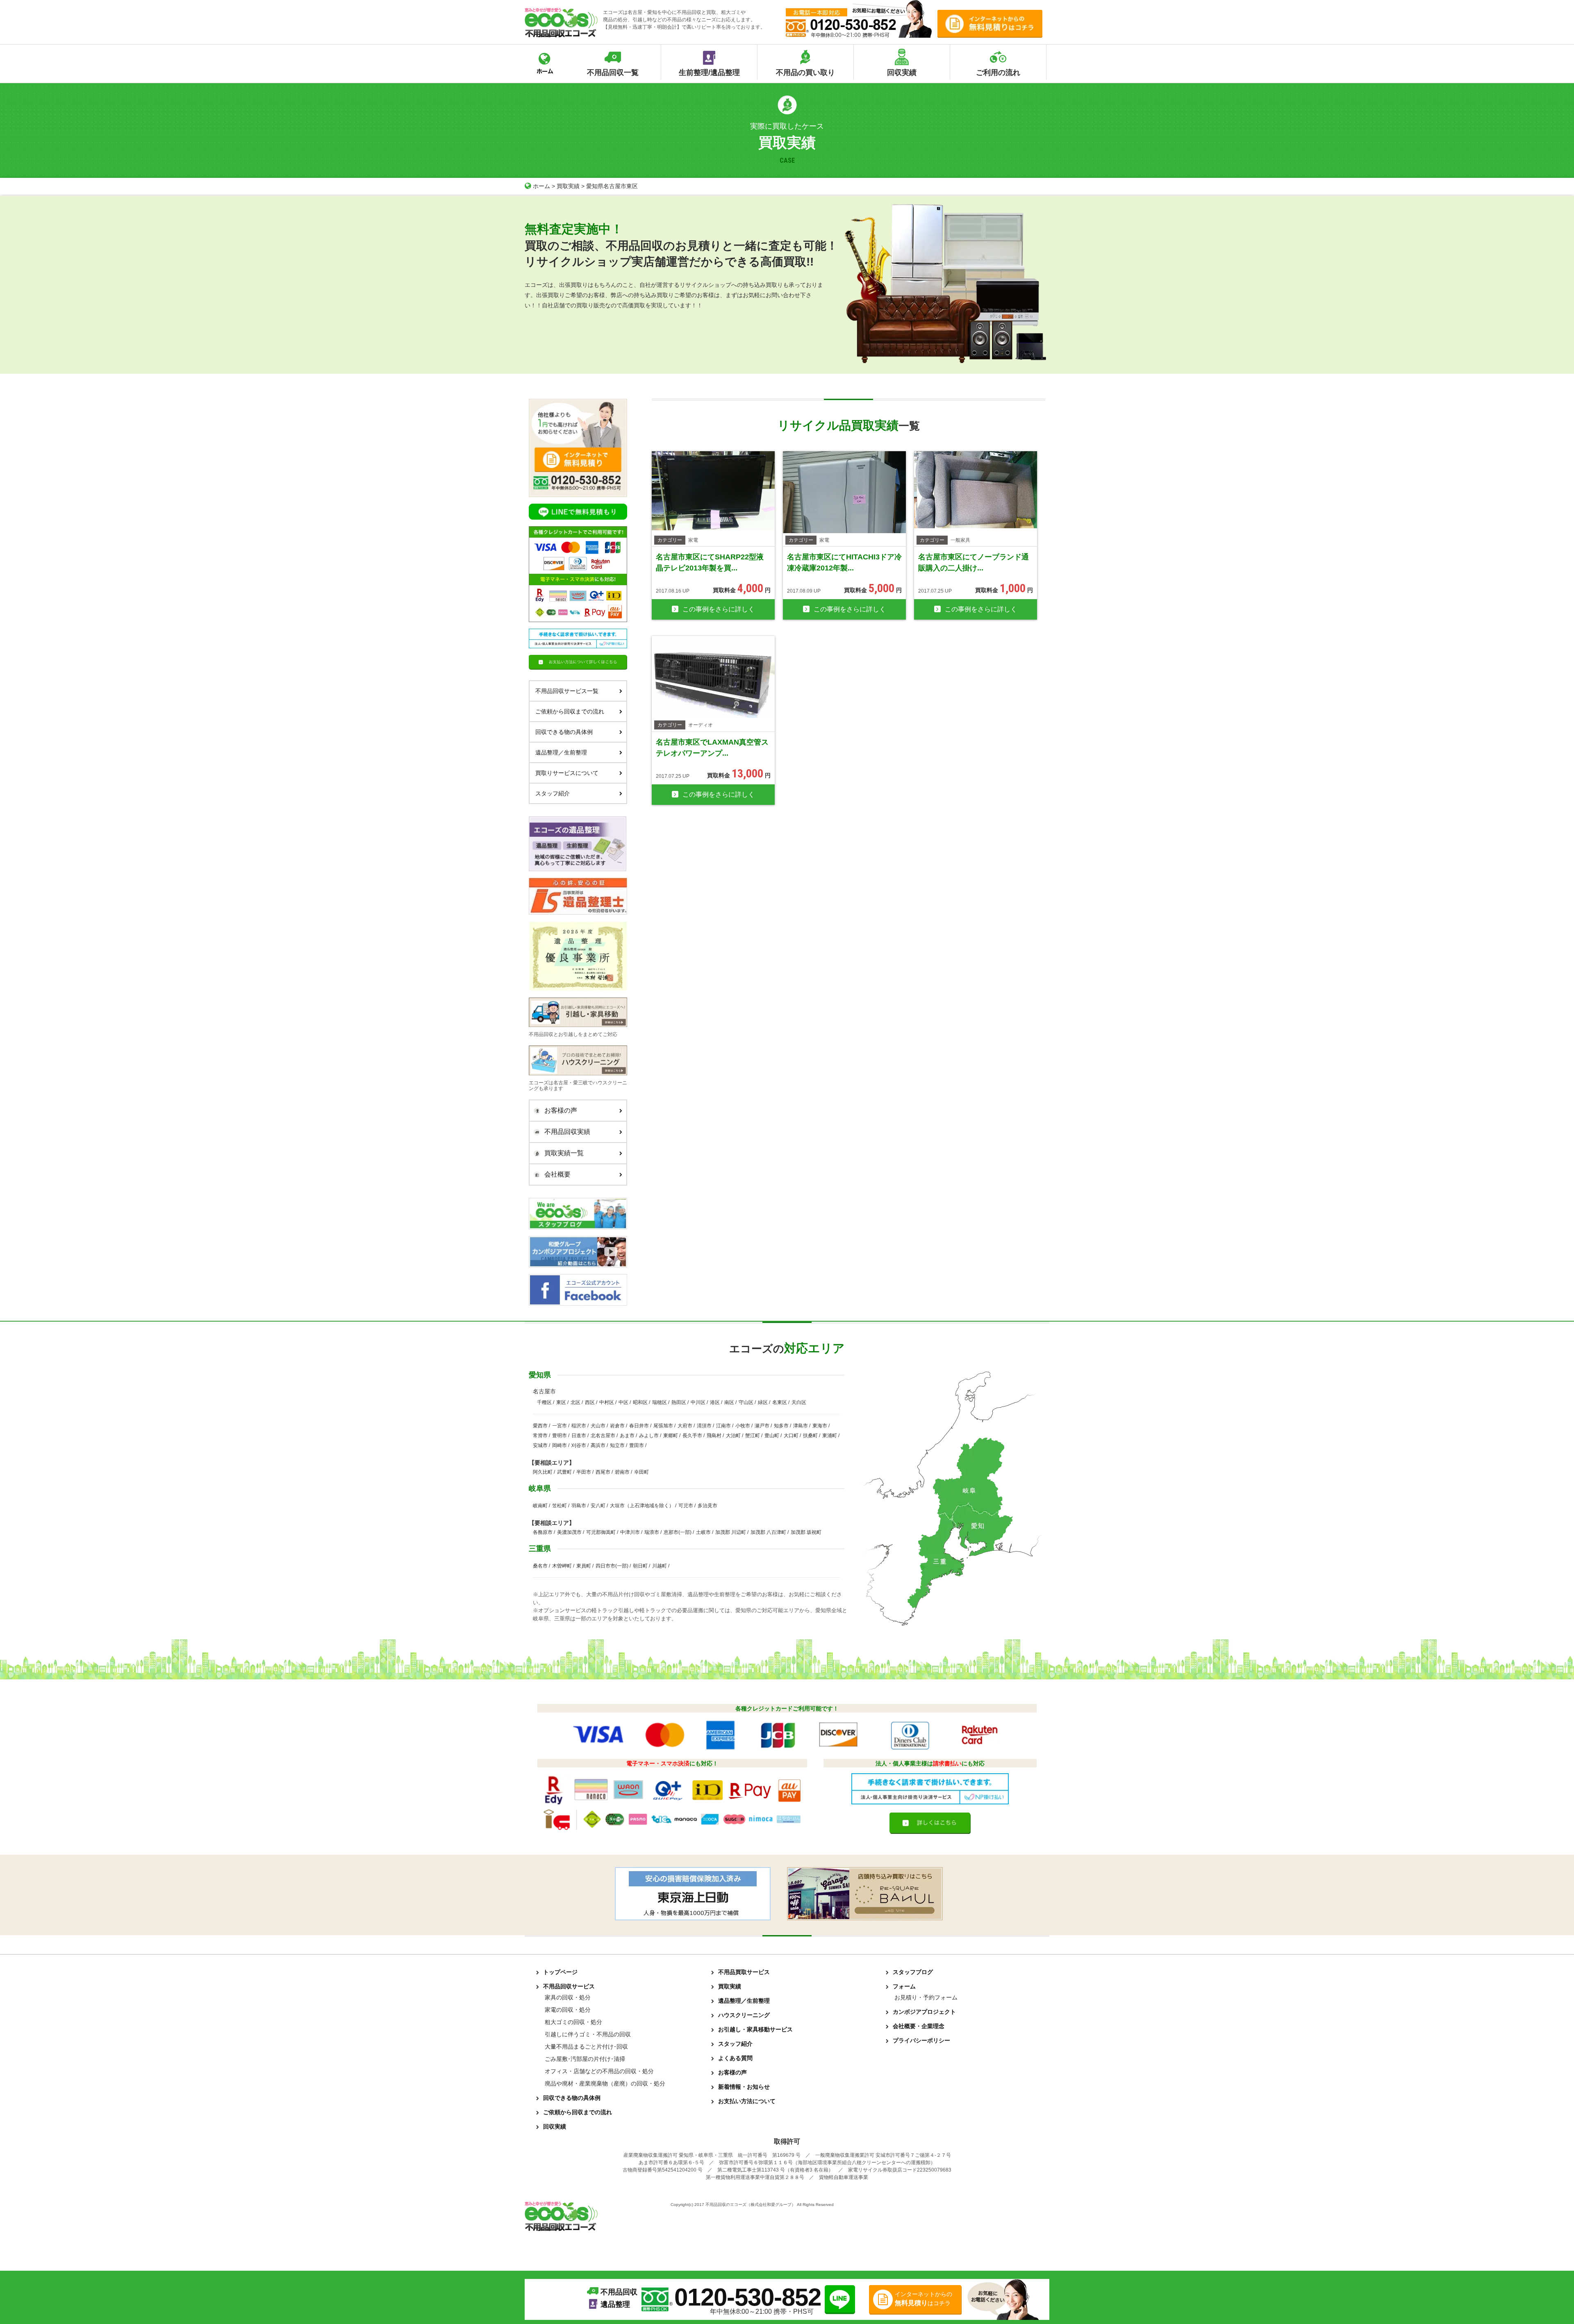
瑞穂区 (660, 1402)
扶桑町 (810, 1436)
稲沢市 (579, 1426)
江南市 (723, 1426)
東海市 (820, 1426)
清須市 (704, 1426)
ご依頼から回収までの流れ (570, 711)
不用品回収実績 (567, 1132)
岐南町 (540, 1506)
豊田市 (637, 1445)
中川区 (698, 1402)
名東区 (780, 1402)
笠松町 (560, 1506)
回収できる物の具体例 (564, 732)
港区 (715, 1402)
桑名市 (540, 1566)
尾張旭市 (663, 1426)
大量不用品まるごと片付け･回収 (586, 2047)
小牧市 (743, 1426)
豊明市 (560, 1436)
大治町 (733, 1436)
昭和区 (640, 1402)
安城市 (540, 1445)
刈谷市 (579, 1445)
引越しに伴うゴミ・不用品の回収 (588, 2034)
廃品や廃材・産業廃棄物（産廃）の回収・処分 (605, 2083)
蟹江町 (753, 1436)
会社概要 (557, 1174)
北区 (575, 1402)
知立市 (617, 1445)
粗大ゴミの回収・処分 (573, 2022)
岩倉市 (617, 1426)
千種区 (544, 1402)
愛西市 (540, 1426)
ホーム (541, 186)
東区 (561, 1402)
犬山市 (598, 1426)
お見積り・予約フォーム (926, 1997)
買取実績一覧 (564, 1153)
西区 (590, 1402)
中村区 (607, 1402)
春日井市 (639, 1426)
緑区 (763, 1402)
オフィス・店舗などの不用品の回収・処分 (599, 2071)
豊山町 (772, 1436)
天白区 (799, 1402)
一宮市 (560, 1426)
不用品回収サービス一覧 (567, 691)
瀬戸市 (762, 1426)
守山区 (746, 1402)
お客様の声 (561, 1110)
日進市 (579, 1436)
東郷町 (671, 1436)
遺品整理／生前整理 (561, 752)
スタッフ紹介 (553, 793)
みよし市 (649, 1436)
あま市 (627, 1436)
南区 (729, 1402)
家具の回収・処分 (568, 1997)
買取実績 (568, 186)
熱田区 (679, 1402)
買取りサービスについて (567, 773)
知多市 (781, 1426)
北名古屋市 (603, 1436)
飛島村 (714, 1436)
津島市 (801, 1426)
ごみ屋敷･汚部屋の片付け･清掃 (585, 2059)
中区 (623, 1402)
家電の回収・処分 (568, 2010)
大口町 (791, 1436)
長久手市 (692, 1436)
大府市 (685, 1426)
